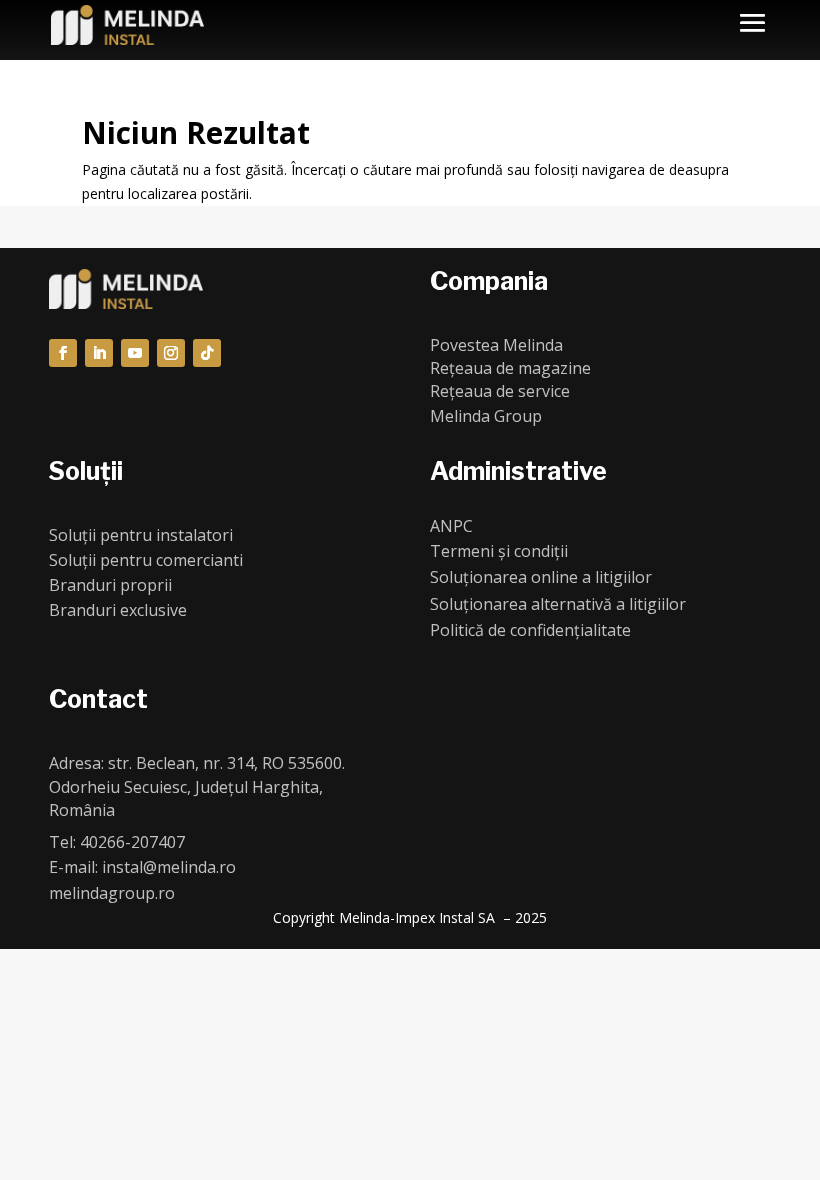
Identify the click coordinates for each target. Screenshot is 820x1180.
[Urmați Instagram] (171, 353)
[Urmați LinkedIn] (99, 353)
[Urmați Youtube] (135, 353)
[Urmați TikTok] (207, 353)
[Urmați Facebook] (63, 353)
